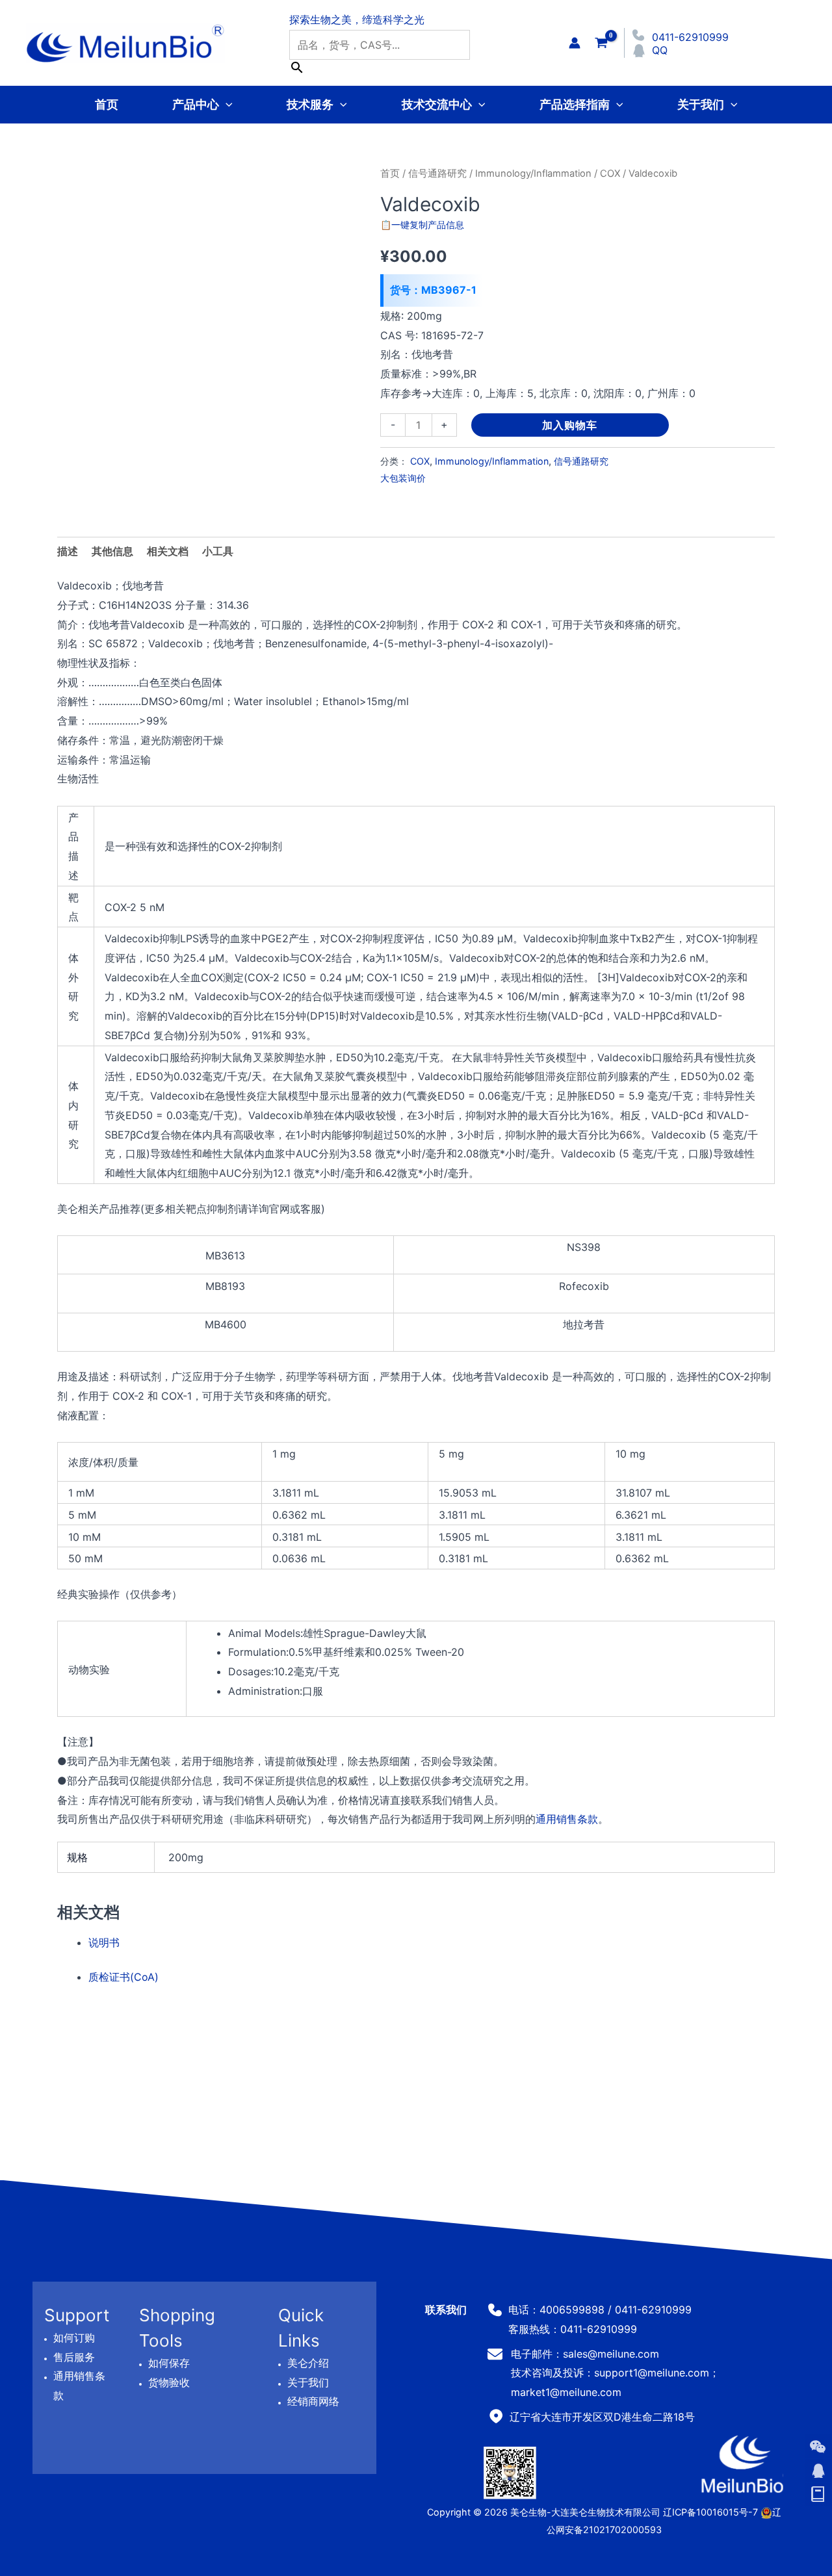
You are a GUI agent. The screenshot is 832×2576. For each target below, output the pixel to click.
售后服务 (74, 2357)
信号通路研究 (437, 174)
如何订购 (74, 2338)
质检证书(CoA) (123, 1977)
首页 (107, 104)
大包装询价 (403, 478)
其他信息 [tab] (112, 551)
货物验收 (169, 2382)
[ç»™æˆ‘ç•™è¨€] (818, 2495)
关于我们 (701, 104)
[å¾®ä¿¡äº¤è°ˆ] (818, 2447)
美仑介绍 (308, 2363)
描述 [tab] (68, 551)
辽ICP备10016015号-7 (710, 2512)
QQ (660, 50)
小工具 (218, 551)
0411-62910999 (690, 37)
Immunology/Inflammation (533, 174)
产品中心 (196, 104)
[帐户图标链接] (575, 43)
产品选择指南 (575, 104)
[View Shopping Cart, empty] (601, 43)
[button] (226, 104)
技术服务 (310, 104)
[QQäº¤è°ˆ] (818, 2471)
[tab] (218, 552)
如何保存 (169, 2363)
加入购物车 (570, 425)
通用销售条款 (567, 1819)
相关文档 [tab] (168, 551)
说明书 (104, 1942)
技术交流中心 (437, 104)
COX (610, 174)
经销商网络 (313, 2402)
